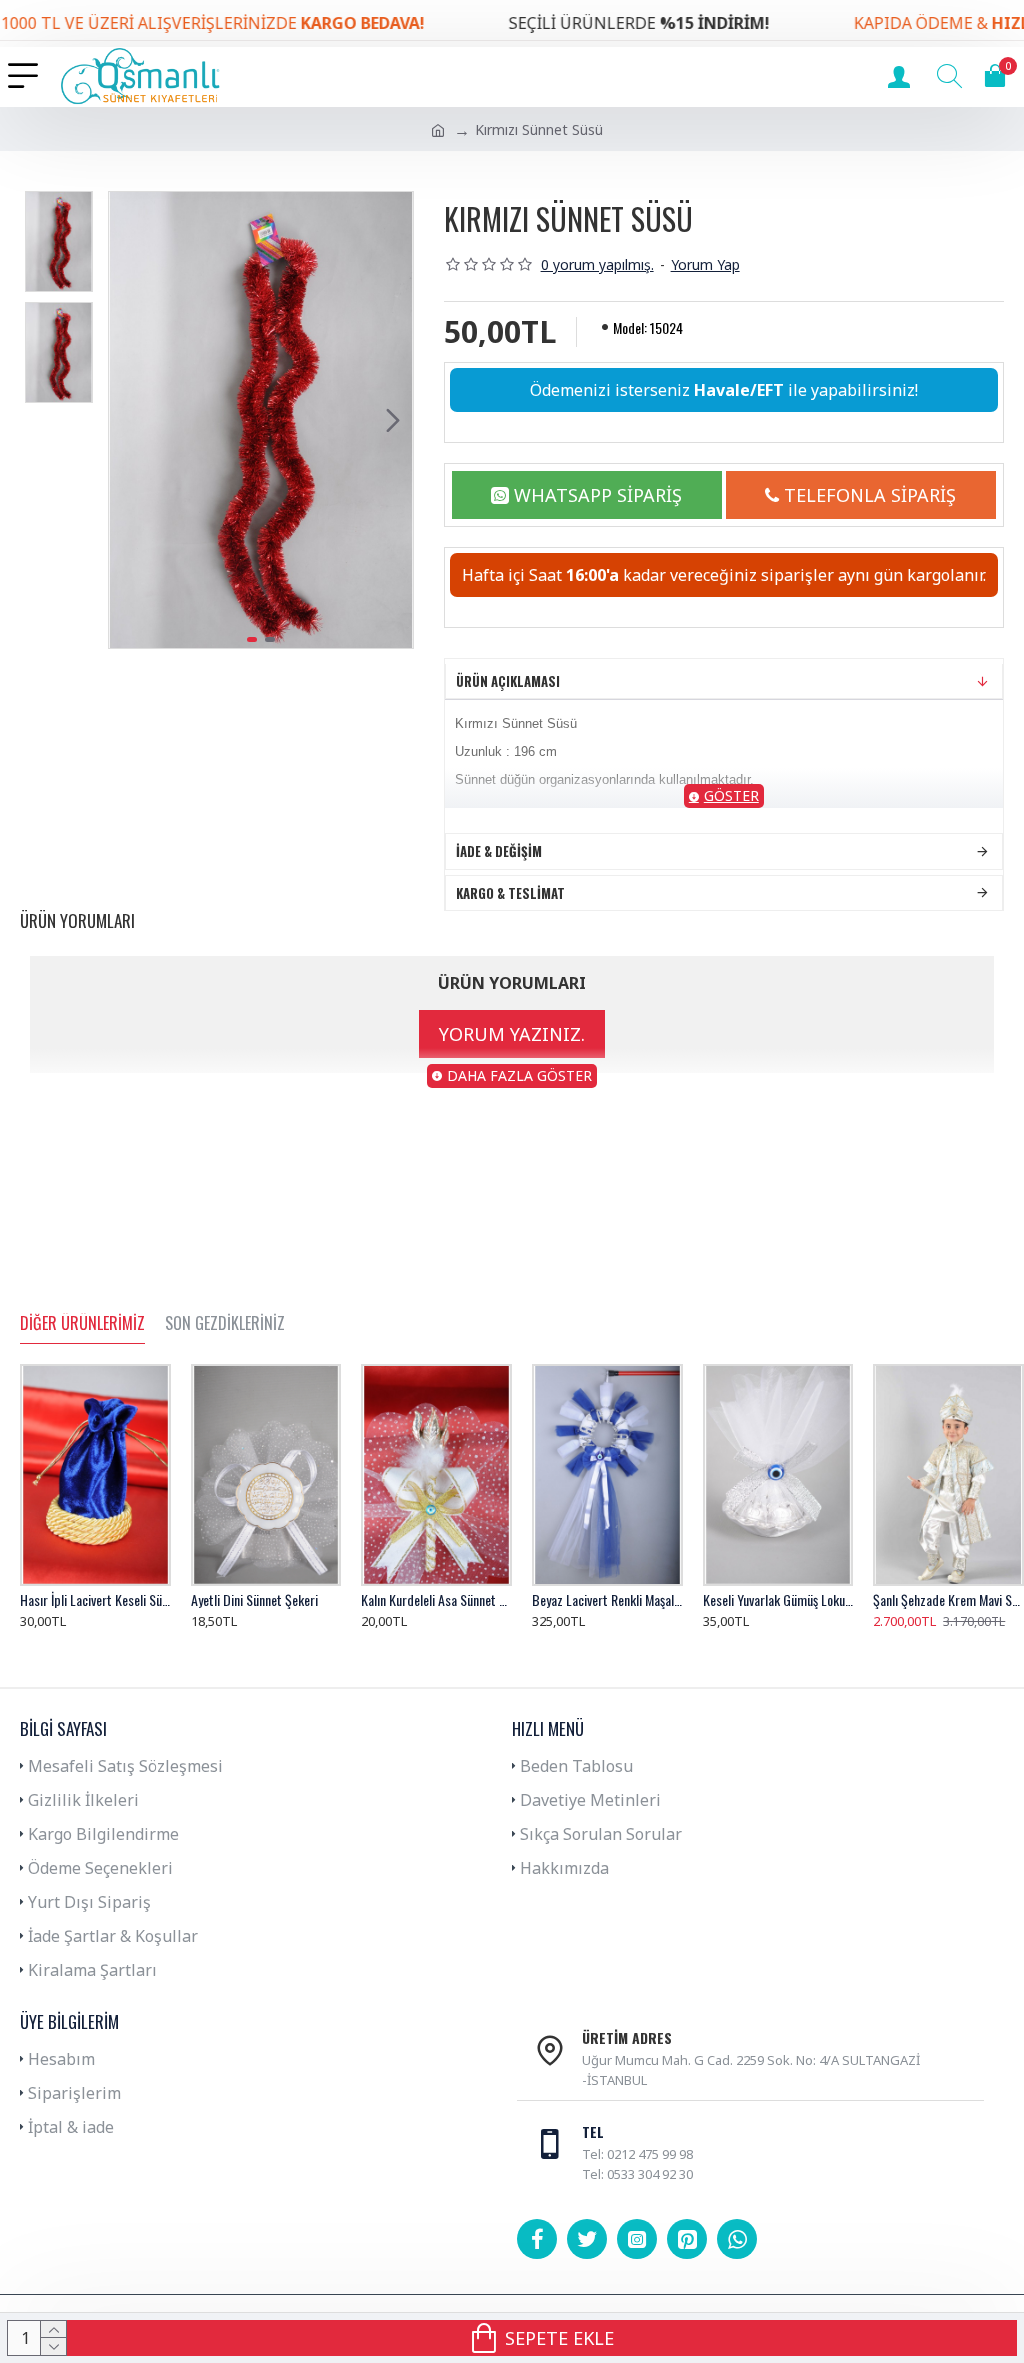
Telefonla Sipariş (870, 495)
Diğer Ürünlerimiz (82, 1324)
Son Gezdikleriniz (225, 1324)
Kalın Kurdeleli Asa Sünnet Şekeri (436, 1600)
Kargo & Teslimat (510, 893)
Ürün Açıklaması (508, 681)
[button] (129, 420)
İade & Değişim (499, 851)
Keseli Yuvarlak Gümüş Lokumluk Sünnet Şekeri (778, 1600)
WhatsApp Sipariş (598, 495)
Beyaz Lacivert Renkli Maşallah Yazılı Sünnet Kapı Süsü (607, 1600)
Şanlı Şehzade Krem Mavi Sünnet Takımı (948, 1600)
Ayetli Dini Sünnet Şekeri (254, 1600)
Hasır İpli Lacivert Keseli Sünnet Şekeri (95, 1600)
